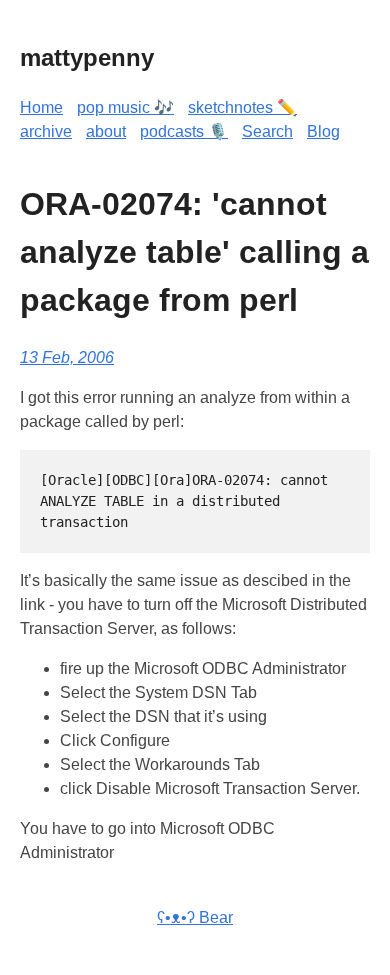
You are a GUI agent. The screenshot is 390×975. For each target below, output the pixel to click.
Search (267, 131)
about (106, 131)
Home (41, 107)
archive (46, 131)
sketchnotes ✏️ (242, 107)
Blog (323, 131)
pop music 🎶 (125, 107)
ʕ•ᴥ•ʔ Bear (195, 917)
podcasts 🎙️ (184, 131)
